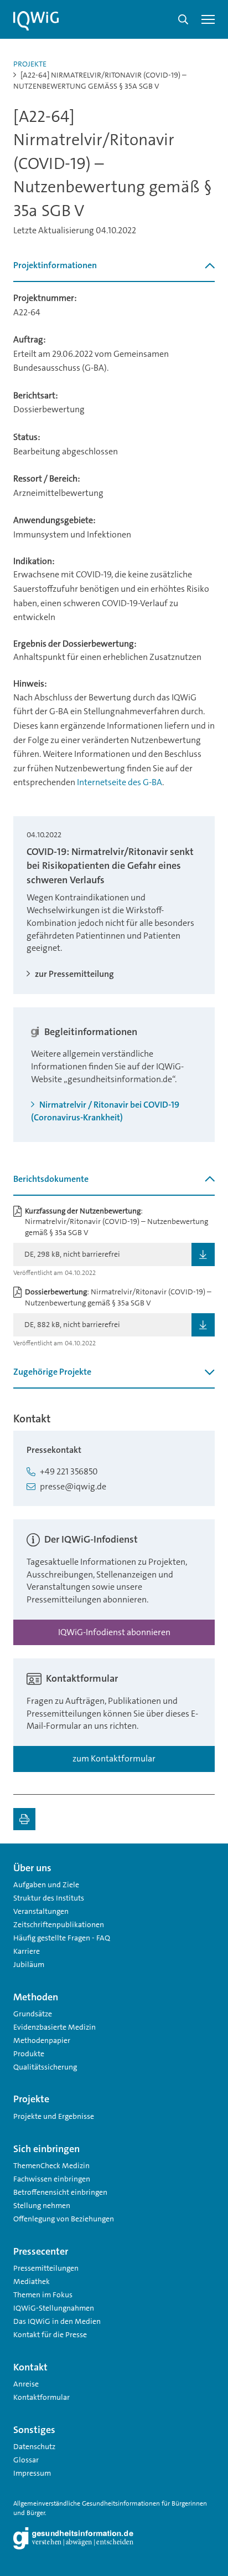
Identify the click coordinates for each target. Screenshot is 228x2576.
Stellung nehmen (42, 2205)
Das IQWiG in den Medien (57, 2321)
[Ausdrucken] (24, 1819)
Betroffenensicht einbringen (60, 2192)
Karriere (27, 1951)
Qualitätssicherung (45, 2067)
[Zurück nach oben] (204, 1863)
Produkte (29, 2053)
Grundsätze (33, 2014)
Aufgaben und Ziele (46, 1884)
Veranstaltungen (41, 1911)
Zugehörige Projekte (52, 1372)
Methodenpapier (42, 2040)
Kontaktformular (42, 2397)
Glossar (26, 2460)
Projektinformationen (55, 265)
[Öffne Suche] (183, 19)
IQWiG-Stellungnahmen (54, 2308)
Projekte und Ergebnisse (54, 2116)
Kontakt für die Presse (50, 2334)
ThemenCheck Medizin (51, 2165)
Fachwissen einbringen (52, 2179)
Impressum (32, 2473)
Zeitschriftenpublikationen (59, 1924)
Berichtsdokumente (51, 1179)
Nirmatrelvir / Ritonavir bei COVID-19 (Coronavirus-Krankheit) (105, 1111)
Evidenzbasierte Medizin (55, 2027)
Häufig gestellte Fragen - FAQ (62, 1938)
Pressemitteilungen (46, 2268)
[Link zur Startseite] (36, 21)
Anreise (26, 2384)
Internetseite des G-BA (120, 782)
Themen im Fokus (43, 2295)
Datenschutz (34, 2446)
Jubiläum (29, 1964)
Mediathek (32, 2281)
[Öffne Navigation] (208, 19)
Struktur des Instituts (49, 1898)
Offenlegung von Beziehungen (64, 2219)
